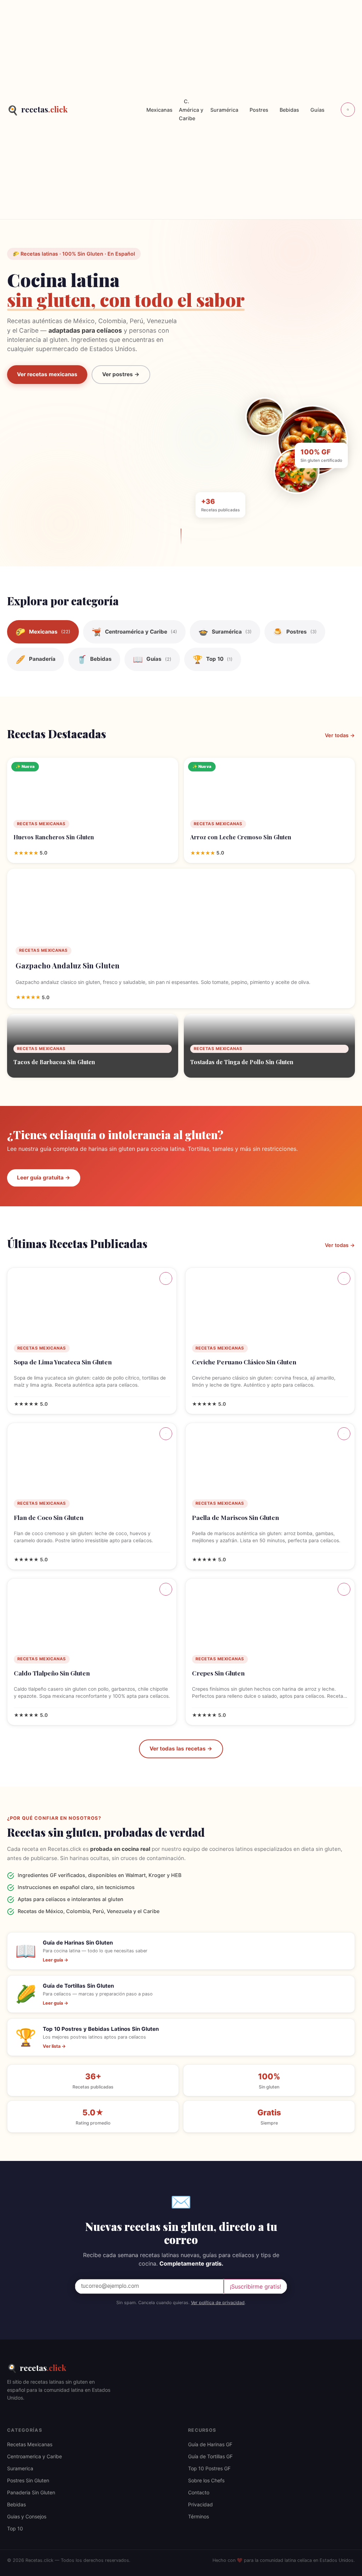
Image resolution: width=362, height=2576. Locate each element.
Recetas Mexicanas (30, 2444)
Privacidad (200, 2504)
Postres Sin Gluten (28, 2480)
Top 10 (15, 2528)
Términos (198, 2516)
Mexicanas (159, 110)
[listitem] (43, 632)
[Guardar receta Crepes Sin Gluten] (344, 1589)
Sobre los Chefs (206, 2480)
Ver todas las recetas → (181, 1749)
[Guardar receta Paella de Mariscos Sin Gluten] (344, 1434)
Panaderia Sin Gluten (31, 2492)
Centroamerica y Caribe (34, 2456)
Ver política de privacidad (218, 2303)
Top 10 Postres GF (209, 2468)
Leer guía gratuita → (44, 1178)
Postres (259, 110)
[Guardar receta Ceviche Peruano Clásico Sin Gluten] (344, 1278)
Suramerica (20, 2468)
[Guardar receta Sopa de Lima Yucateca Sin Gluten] (166, 1278)
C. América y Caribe (191, 110)
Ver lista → (54, 2046)
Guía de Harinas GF (210, 2444)
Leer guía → (56, 1960)
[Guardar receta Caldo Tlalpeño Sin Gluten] (166, 1589)
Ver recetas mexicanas (47, 374)
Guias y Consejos (27, 2516)
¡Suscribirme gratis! (255, 2286)
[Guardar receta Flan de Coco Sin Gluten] (166, 1434)
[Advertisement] (104, 110)
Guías (317, 110)
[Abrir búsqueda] (348, 110)
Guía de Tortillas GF (210, 2456)
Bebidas (289, 110)
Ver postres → (121, 374)
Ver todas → (340, 735)
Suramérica (224, 110)
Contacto (199, 2492)
